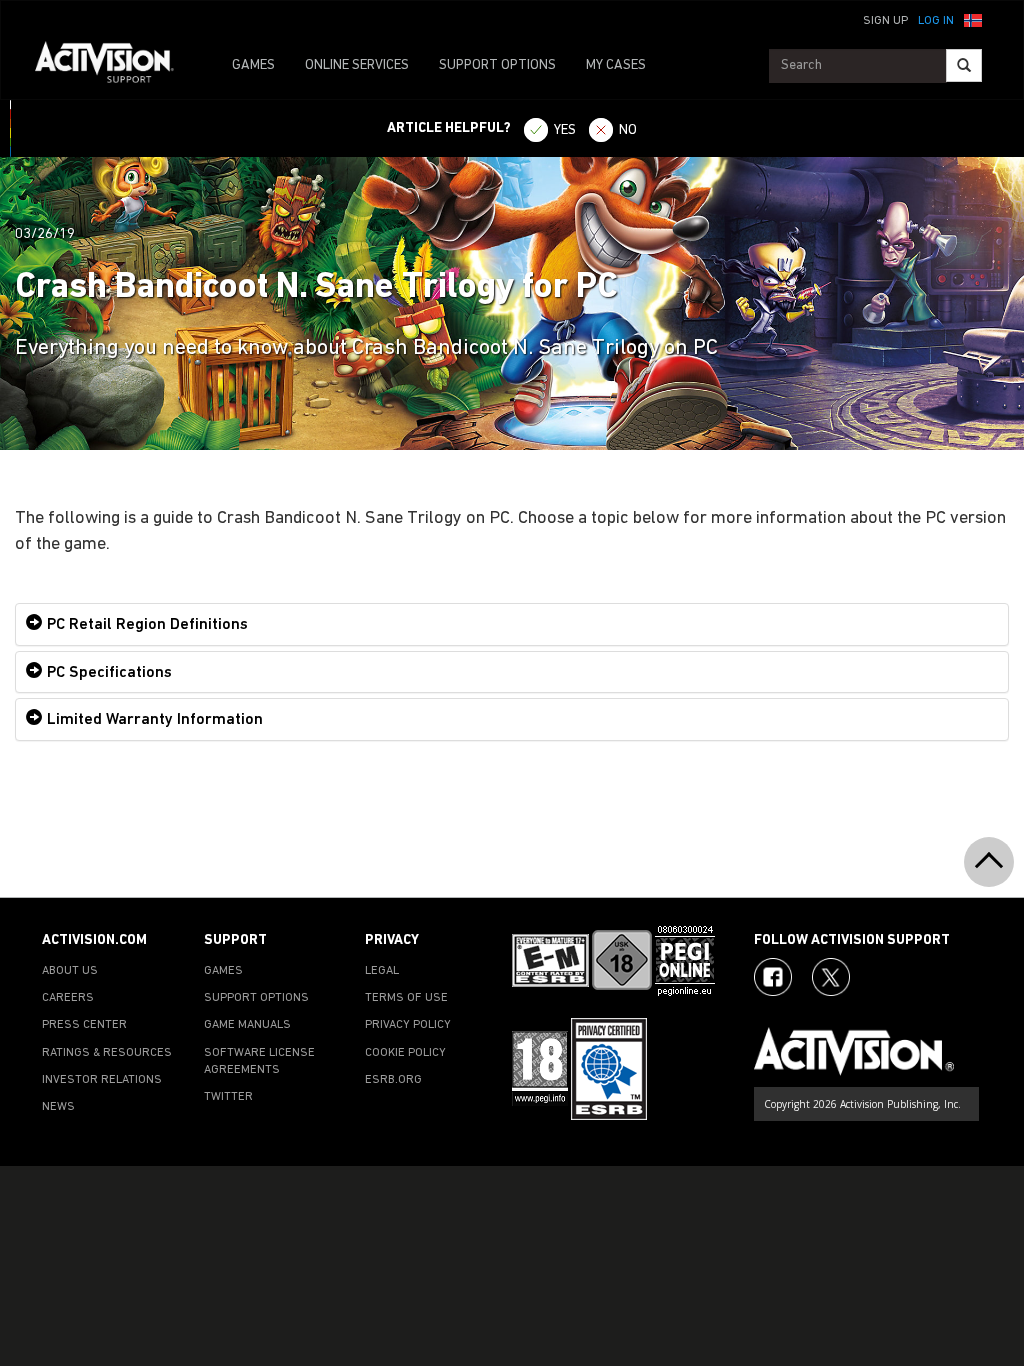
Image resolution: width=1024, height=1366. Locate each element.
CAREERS (68, 998)
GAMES (253, 65)
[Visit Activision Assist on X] (831, 977)
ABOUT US (70, 971)
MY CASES (616, 65)
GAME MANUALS (247, 1025)
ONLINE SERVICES (357, 65)
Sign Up (885, 21)
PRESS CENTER (84, 1025)
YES (565, 130)
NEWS (58, 1107)
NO (628, 130)
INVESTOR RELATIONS (102, 1080)
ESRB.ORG (393, 1080)
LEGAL (382, 971)
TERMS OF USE (406, 998)
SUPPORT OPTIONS (497, 65)
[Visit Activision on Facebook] (773, 977)
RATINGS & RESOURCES (107, 1053)
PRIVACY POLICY (408, 1025)
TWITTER (228, 1097)
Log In (936, 21)
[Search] (964, 65)
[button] (973, 19)
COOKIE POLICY (405, 1053)
